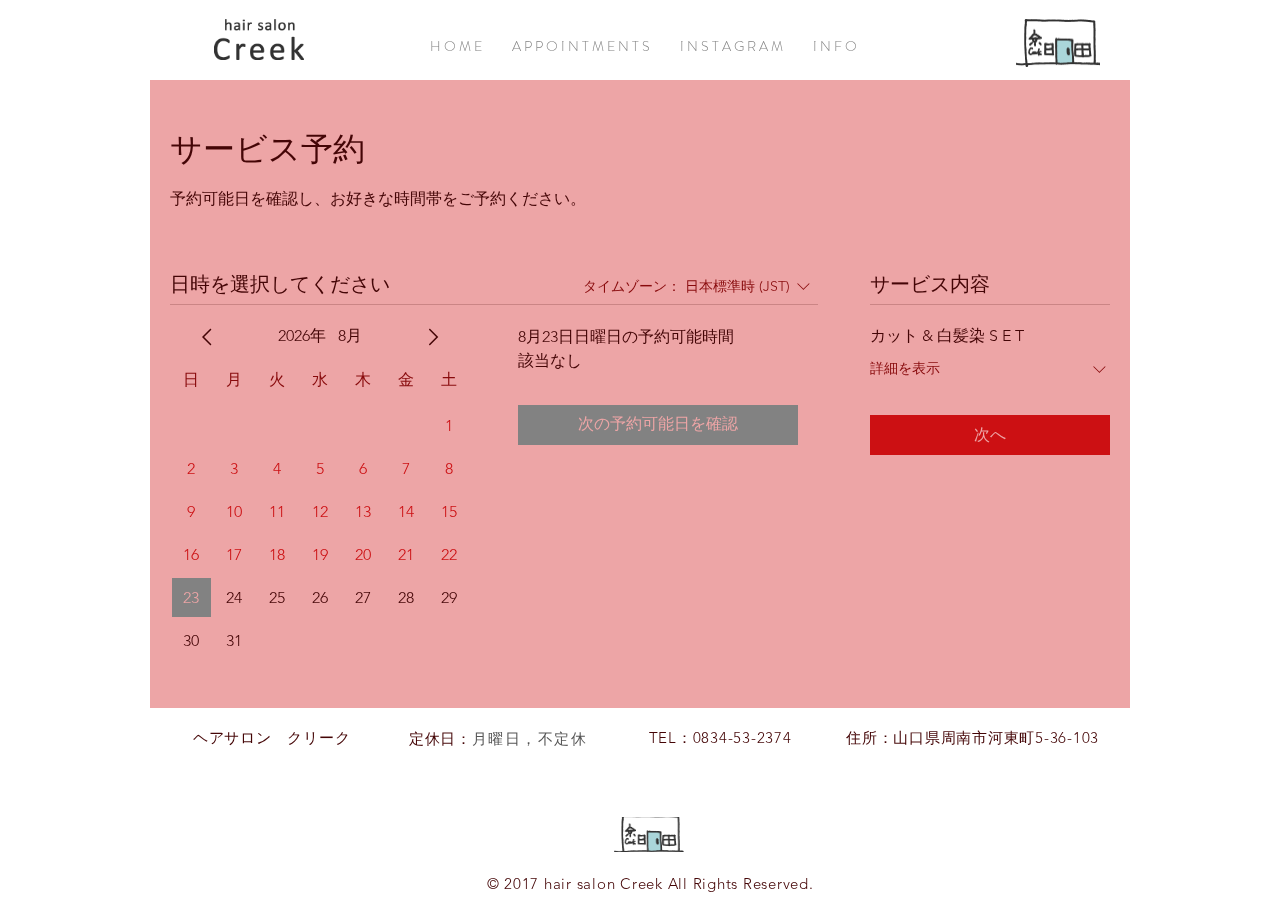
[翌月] (433, 337)
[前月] (207, 337)
